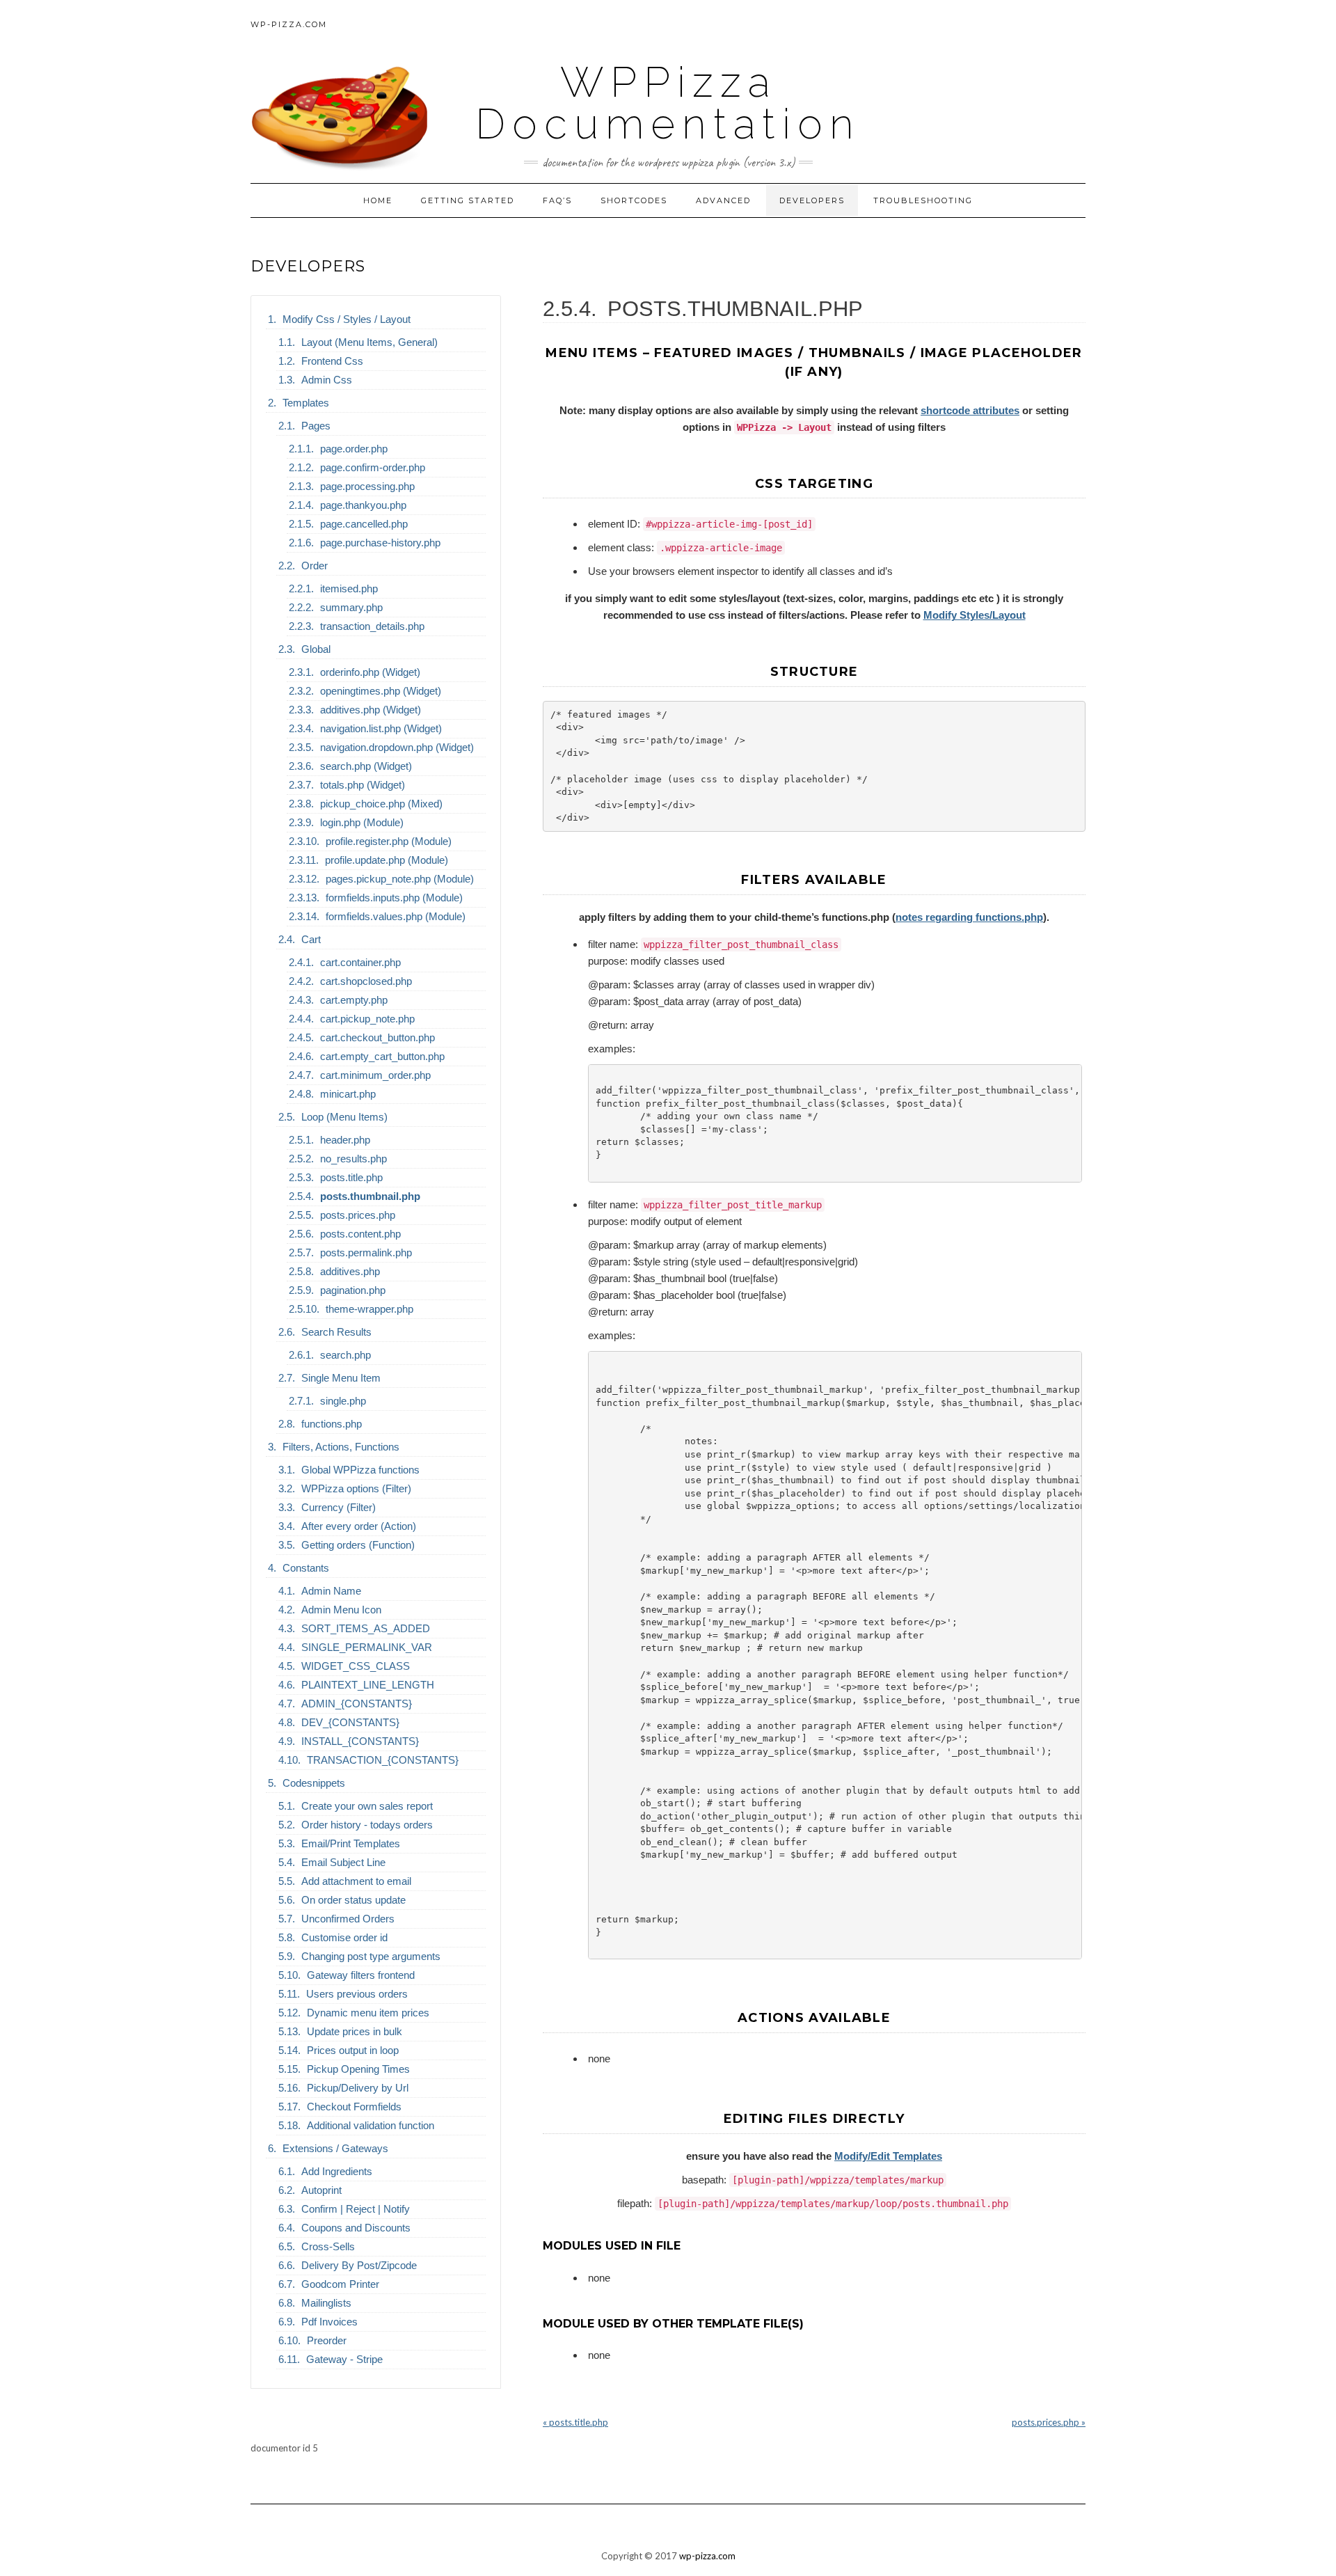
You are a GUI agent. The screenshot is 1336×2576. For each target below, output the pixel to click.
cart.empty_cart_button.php (382, 1056)
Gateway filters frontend (361, 1975)
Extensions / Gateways (335, 2148)
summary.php (351, 607)
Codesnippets (314, 1783)
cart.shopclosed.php (366, 981)
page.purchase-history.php (380, 543)
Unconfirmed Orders (348, 1919)
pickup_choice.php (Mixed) (381, 804)
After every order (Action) (359, 1526)
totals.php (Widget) (363, 785)
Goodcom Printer (340, 2284)
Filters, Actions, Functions (341, 1447)
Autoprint (321, 2190)
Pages (316, 426)
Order (315, 566)
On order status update (353, 1900)
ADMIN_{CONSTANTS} (357, 1704)
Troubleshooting (923, 200)
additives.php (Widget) (371, 710)
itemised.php (349, 588)
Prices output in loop (353, 2050)
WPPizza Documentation (668, 103)
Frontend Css (332, 361)
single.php (343, 1401)
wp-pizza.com (289, 24)
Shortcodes (634, 200)
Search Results (336, 1332)
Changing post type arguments (371, 1956)
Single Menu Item (341, 1378)
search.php (345, 1355)
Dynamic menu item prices (368, 2013)
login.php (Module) (362, 822)
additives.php (350, 1271)
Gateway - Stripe (344, 2359)
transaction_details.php (372, 626)
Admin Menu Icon (341, 1610)
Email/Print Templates (351, 1843)
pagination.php (353, 1290)
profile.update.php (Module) (387, 860)
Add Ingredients (337, 2171)
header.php (345, 1140)
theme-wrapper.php (369, 1309)
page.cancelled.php (364, 524)
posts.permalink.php (366, 1253)
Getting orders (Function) (358, 1545)
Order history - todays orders (367, 1825)
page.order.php (354, 449)
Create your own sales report (367, 1806)
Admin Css (327, 380)
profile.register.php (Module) (389, 841)
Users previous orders (357, 1994)
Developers (812, 200)
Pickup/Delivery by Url (358, 2088)
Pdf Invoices (329, 2322)
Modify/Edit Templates (888, 2156)
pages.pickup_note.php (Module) (400, 879)
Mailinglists (326, 2303)
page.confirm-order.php (373, 467)
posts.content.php (360, 1234)
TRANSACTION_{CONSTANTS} (383, 1760)
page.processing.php (367, 486)
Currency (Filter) (339, 1507)
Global (316, 649)
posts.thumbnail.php (370, 1196)
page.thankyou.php (363, 505)
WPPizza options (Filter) (356, 1488)
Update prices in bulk (355, 2031)
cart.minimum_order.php (375, 1075)
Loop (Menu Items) (344, 1117)
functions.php (332, 1424)
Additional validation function (371, 2125)
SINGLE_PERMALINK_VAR (367, 1647)
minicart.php (348, 1094)
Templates (306, 403)
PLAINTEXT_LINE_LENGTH (368, 1685)
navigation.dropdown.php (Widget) (397, 747)
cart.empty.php (354, 1000)
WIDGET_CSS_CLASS (356, 1666)
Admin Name (331, 1591)
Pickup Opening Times (358, 2069)
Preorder (327, 2340)
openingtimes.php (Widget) (381, 691)
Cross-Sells (328, 2246)
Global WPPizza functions (360, 1470)
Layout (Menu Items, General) (369, 342)
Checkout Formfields (354, 2107)
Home (378, 200)
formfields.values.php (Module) (396, 916)
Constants (306, 1568)
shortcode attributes (970, 410)
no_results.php (353, 1159)
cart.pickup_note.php (367, 1019)
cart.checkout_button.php (377, 1037)
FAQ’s (557, 200)
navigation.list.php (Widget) (381, 728)
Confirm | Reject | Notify (356, 2209)
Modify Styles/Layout (975, 615)
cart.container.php (360, 962)
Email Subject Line (343, 1862)
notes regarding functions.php (969, 917)
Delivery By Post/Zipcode (359, 2265)
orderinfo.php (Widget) (370, 672)
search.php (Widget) (366, 766)
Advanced (723, 200)
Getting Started (468, 200)
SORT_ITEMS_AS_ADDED (366, 1628)
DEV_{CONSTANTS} (350, 1722)
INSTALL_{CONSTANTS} (360, 1741)
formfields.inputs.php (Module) (394, 898)
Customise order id (344, 1937)
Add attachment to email (356, 1881)
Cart (311, 939)
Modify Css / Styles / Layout (347, 319)
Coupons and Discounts (356, 2228)
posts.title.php (351, 1177)
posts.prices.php (358, 1215)
